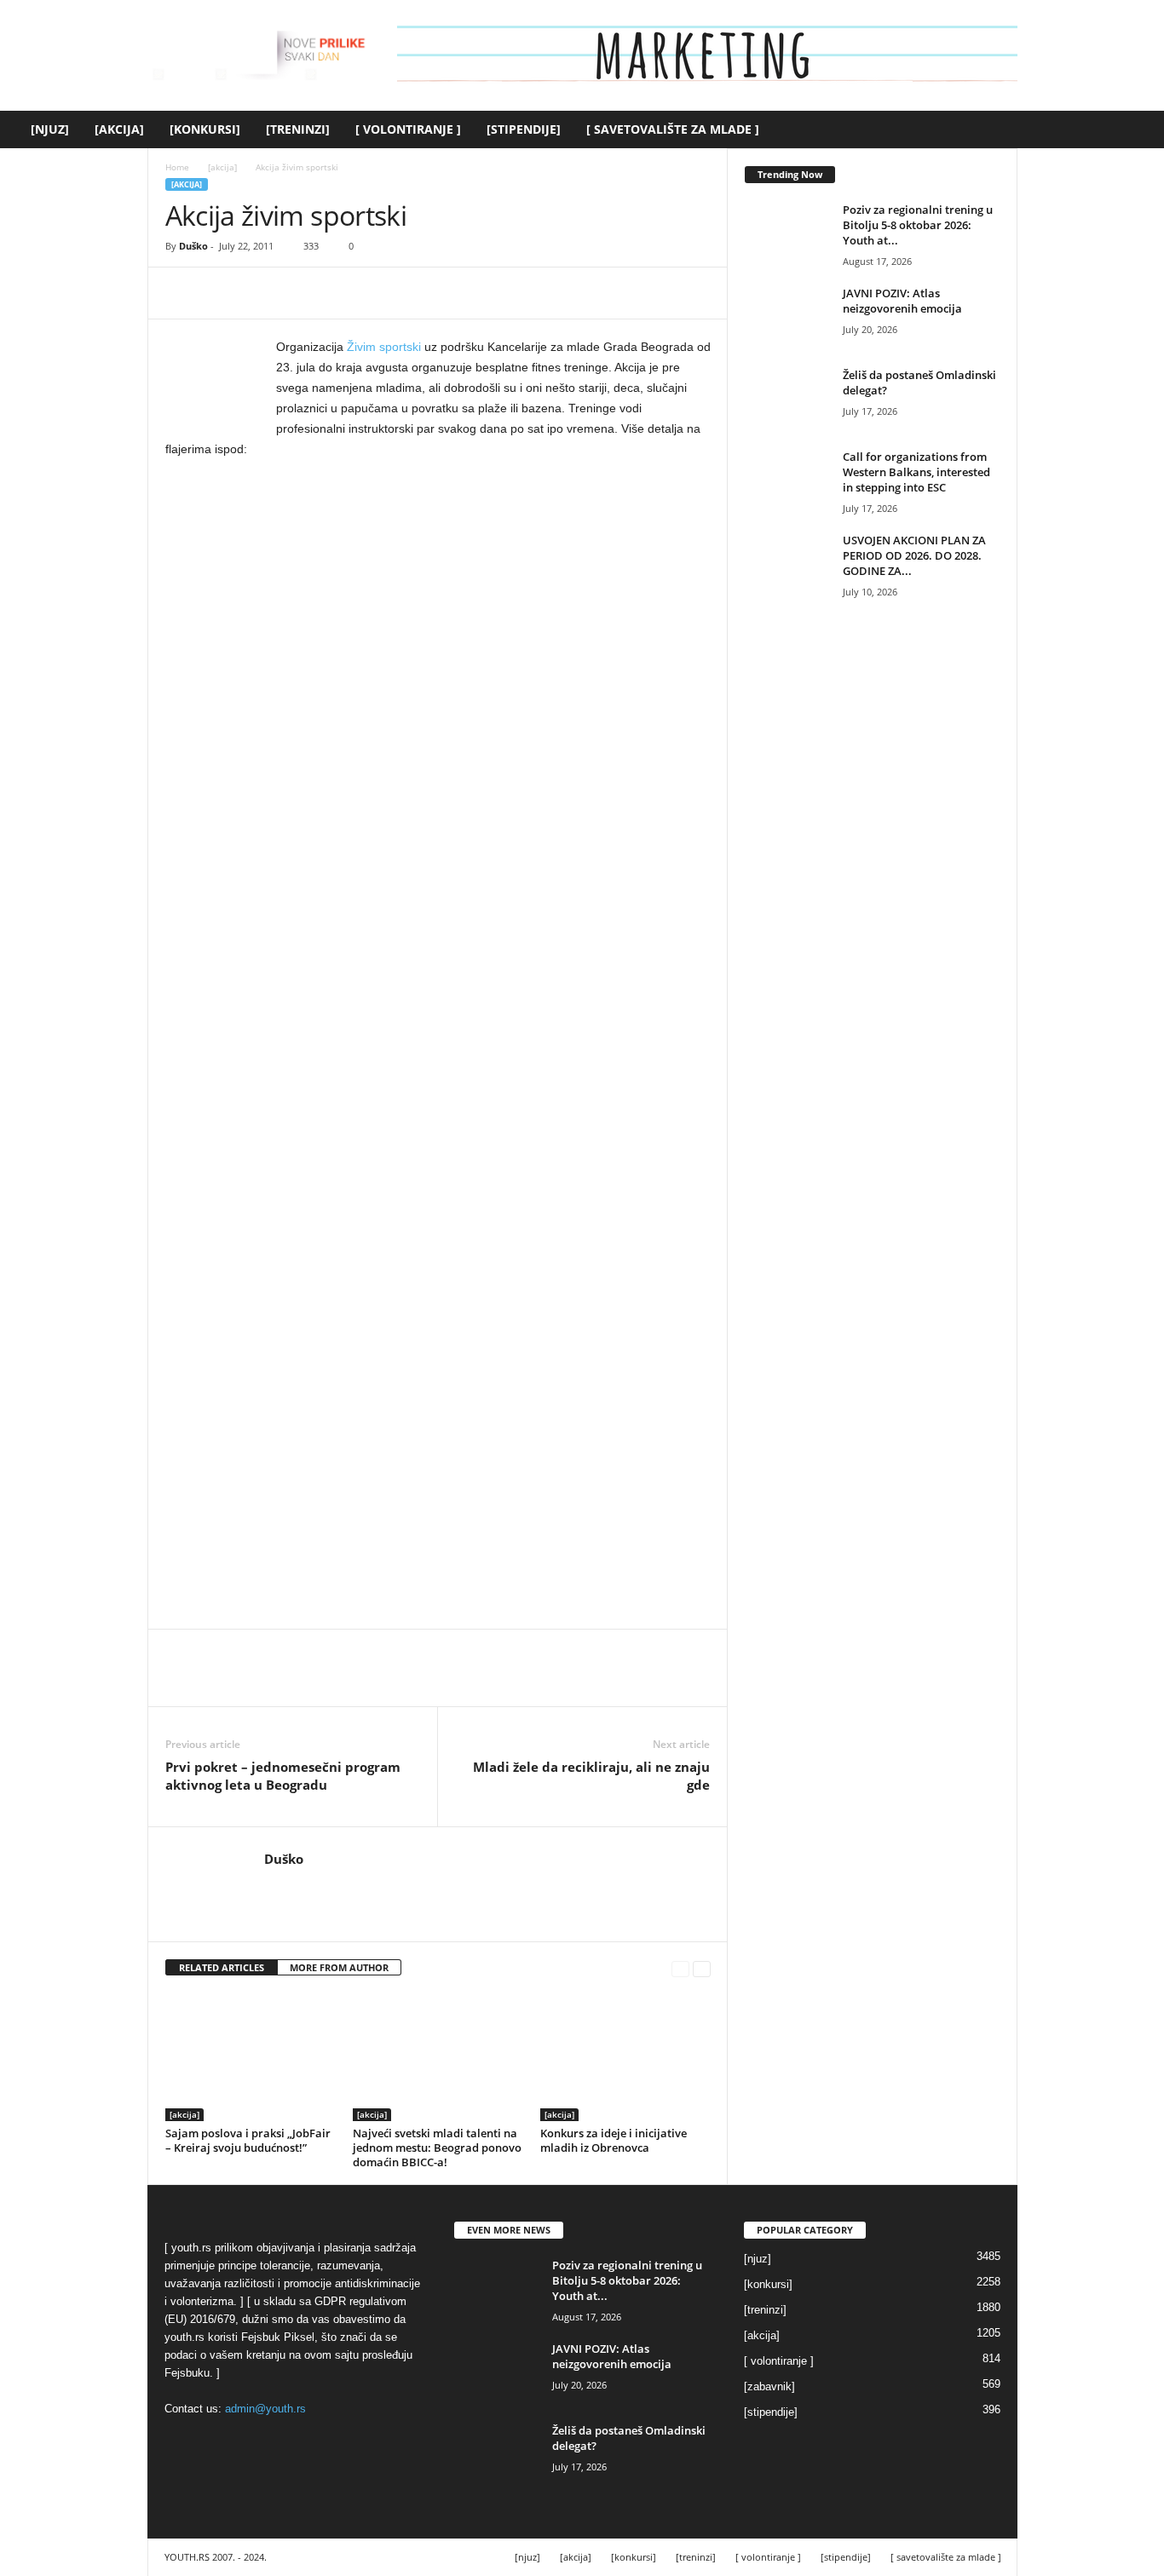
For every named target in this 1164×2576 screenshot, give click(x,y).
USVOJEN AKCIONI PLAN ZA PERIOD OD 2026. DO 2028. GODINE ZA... (914, 555)
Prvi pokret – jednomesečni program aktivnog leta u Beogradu (283, 1776)
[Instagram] (299, 1884)
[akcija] (119, 129)
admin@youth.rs (265, 2409)
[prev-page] (680, 1968)
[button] (1138, 129)
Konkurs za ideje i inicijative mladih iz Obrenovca (614, 2140)
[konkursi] (205, 129)
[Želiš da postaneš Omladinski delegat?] (787, 399)
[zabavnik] (769, 2386)
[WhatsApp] (300, 293)
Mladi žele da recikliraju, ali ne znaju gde (591, 1776)
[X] (222, 293)
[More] (340, 293)
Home (177, 167)
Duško (193, 246)
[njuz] (50, 129)
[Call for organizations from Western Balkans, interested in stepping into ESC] (787, 481)
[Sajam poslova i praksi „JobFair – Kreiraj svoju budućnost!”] (251, 2057)
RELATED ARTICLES (222, 1967)
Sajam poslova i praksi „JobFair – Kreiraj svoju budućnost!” (248, 2140)
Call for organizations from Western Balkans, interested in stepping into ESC (916, 472)
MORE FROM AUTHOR (339, 1967)
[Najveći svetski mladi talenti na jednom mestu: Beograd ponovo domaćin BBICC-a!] (438, 2057)
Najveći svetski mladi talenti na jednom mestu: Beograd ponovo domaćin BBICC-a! (437, 2148)
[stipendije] (524, 129)
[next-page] (702, 1968)
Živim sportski (384, 347)
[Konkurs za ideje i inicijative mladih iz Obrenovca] (625, 2057)
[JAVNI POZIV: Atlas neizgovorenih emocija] (787, 317)
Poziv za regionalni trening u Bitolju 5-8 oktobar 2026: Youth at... (918, 225)
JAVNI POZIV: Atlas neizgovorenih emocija (902, 301)
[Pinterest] (261, 293)
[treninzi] (298, 129)
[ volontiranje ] (408, 129)
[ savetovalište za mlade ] (673, 129)
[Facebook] (182, 293)
